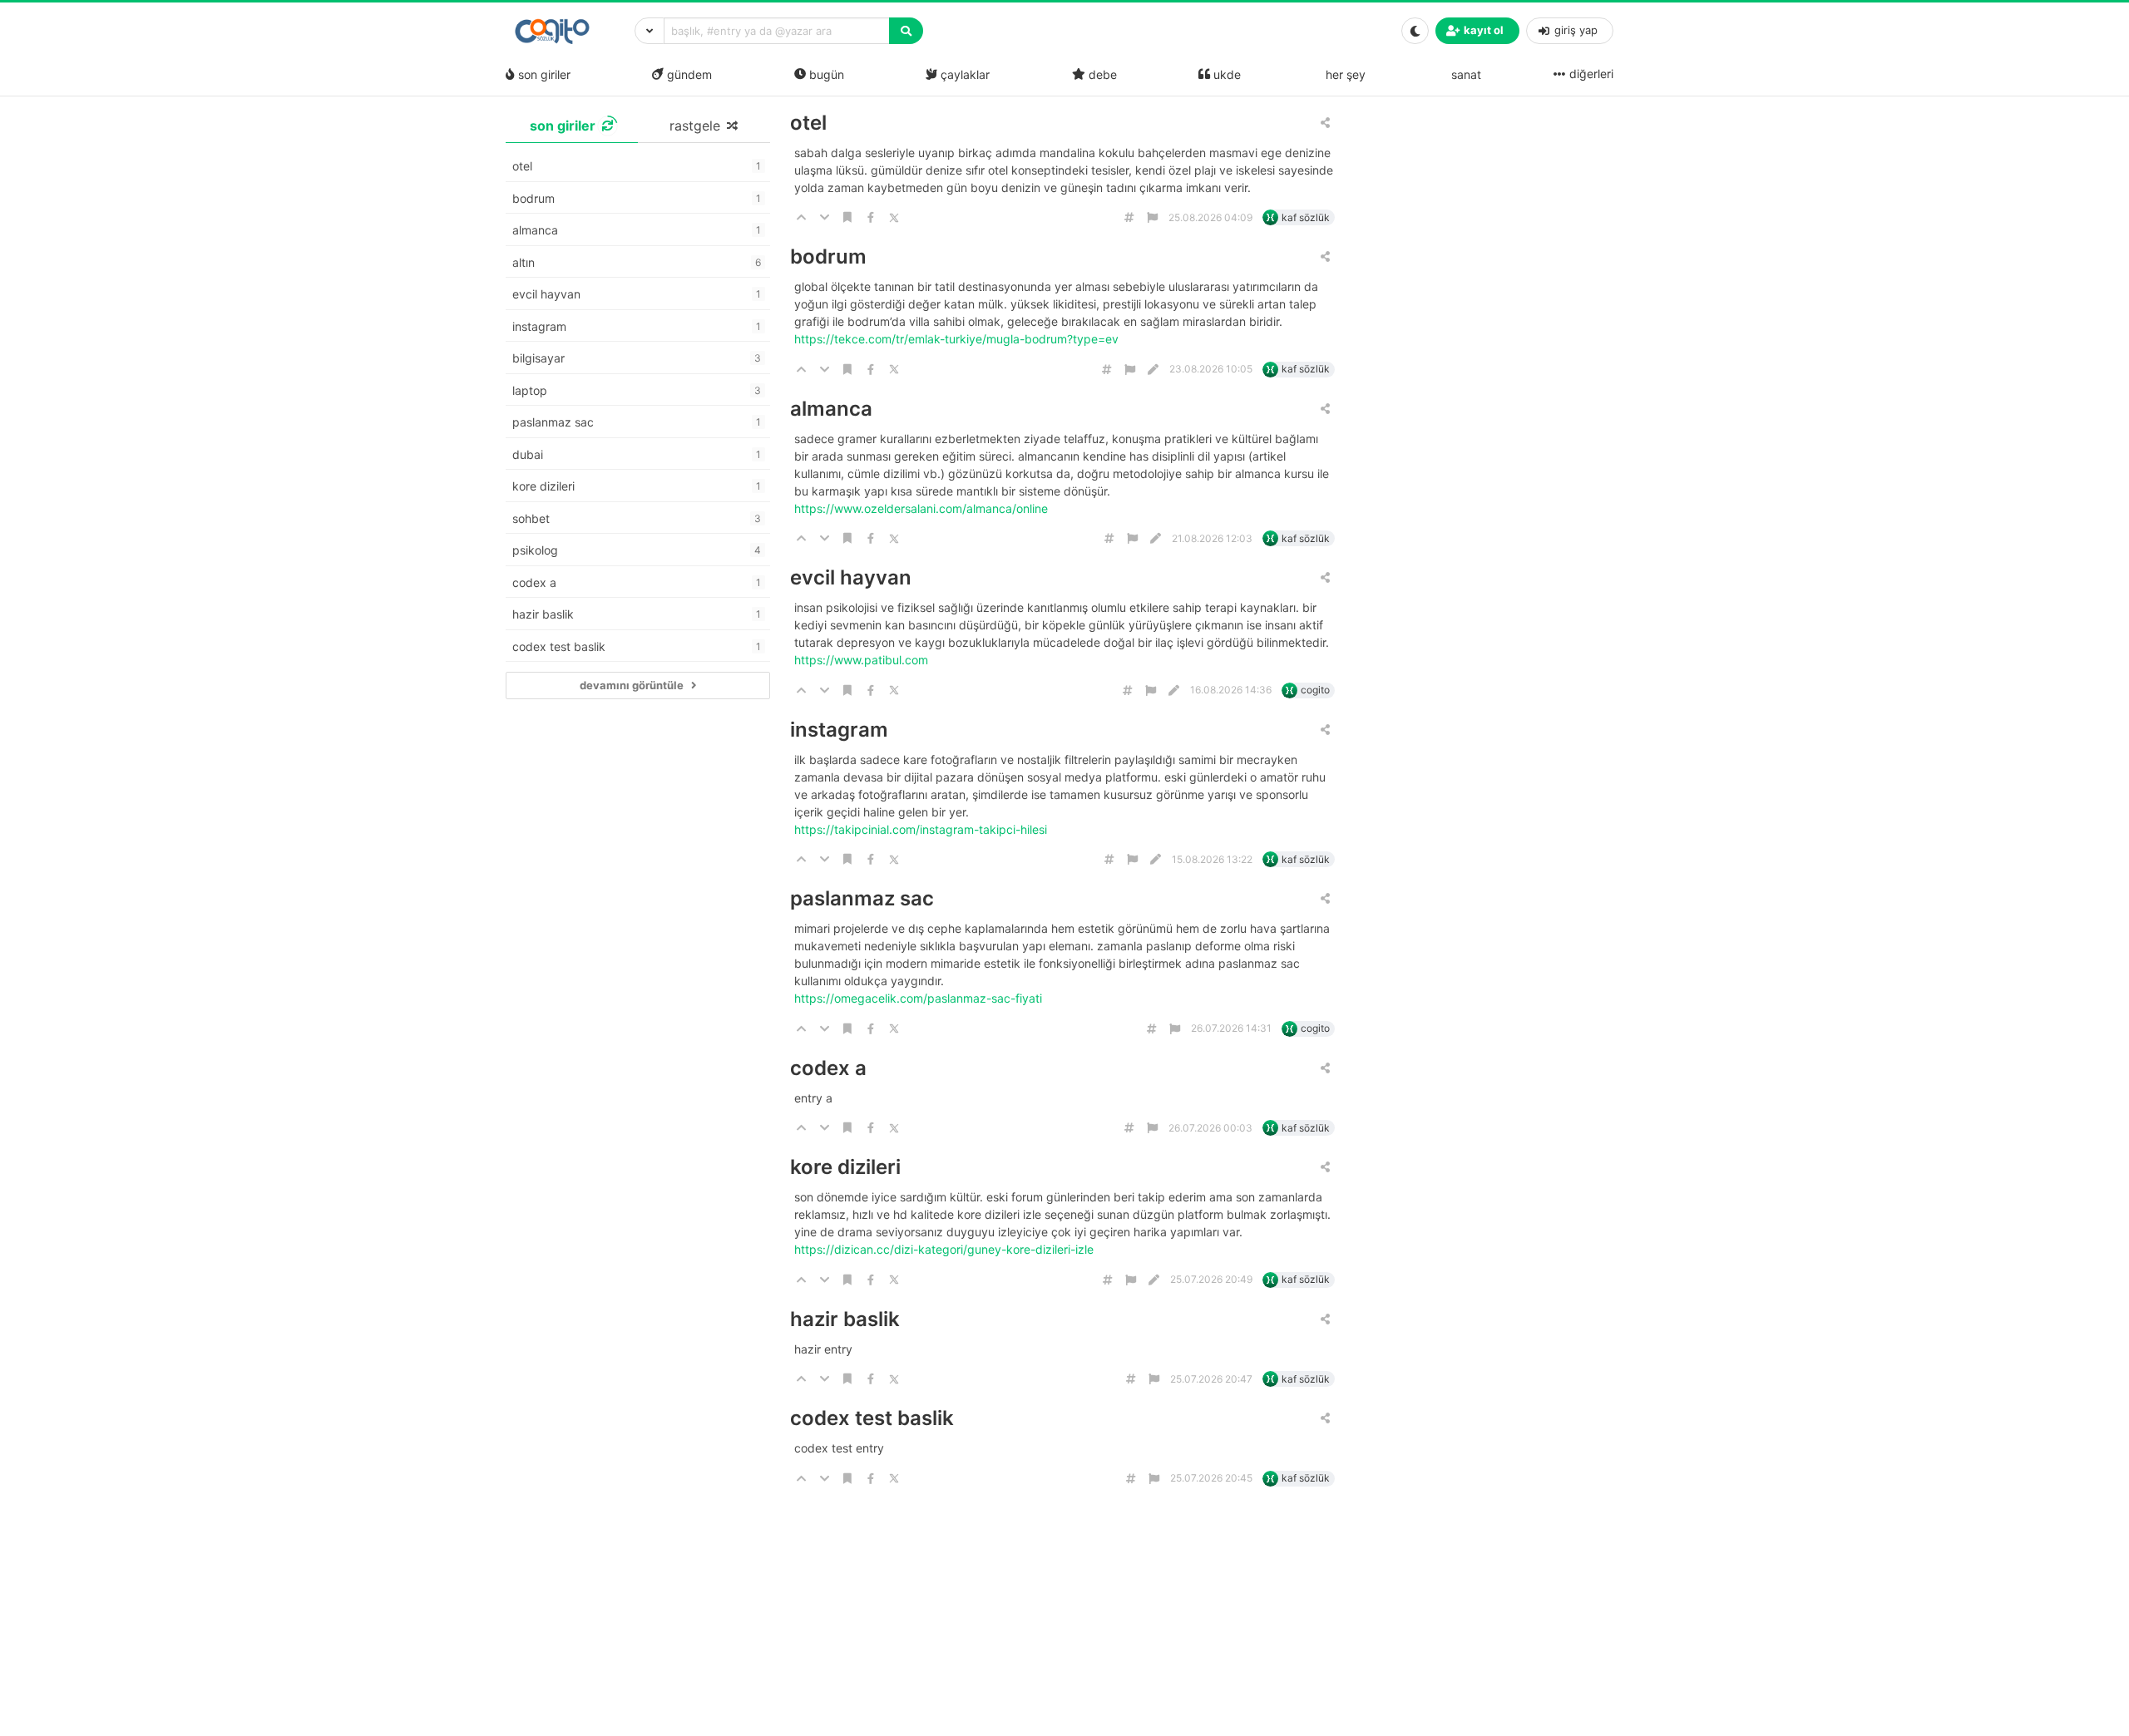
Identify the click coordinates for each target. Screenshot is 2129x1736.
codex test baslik (872, 1418)
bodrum (828, 256)
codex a (828, 1068)
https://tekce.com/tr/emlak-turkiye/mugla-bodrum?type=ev (958, 339)
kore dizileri (845, 1167)
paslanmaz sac (862, 898)
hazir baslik (845, 1319)
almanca (831, 409)
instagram (839, 730)
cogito (1315, 690)
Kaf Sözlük (1306, 217)
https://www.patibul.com (863, 660)
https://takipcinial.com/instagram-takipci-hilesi (922, 829)
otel (808, 123)
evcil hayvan (851, 577)
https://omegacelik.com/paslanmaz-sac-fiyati (920, 998)
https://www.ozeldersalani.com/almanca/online (923, 508)
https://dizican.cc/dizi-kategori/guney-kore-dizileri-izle (946, 1249)
